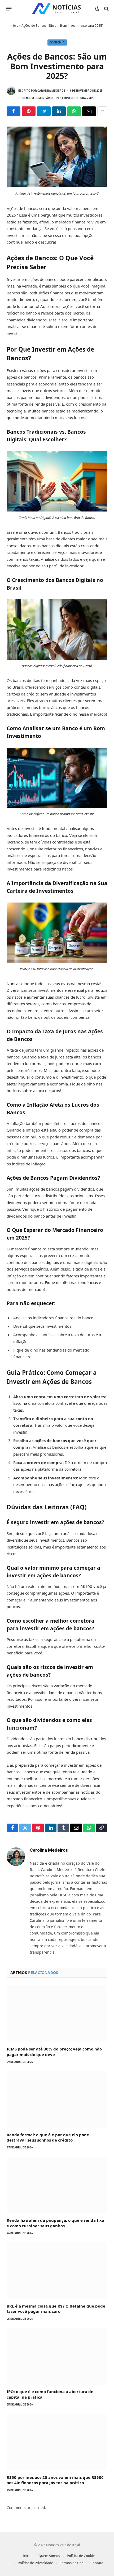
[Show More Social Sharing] (102, 111)
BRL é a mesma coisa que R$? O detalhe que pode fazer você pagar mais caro (56, 2309)
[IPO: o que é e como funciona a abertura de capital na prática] (57, 2356)
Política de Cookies (82, 2556)
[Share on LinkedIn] (59, 111)
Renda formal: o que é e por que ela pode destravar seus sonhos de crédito (48, 2137)
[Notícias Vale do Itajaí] (57, 9)
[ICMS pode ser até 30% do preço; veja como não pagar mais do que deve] (57, 2014)
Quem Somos (49, 2556)
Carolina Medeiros (51, 91)
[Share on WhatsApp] (74, 111)
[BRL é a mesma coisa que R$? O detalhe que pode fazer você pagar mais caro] (57, 2271)
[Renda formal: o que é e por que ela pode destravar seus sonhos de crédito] (57, 2099)
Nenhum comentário (38, 98)
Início (14, 26)
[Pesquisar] (106, 9)
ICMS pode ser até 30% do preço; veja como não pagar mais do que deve (54, 2052)
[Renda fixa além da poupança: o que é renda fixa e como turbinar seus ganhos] (57, 2185)
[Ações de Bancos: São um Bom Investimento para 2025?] (57, 185)
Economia (57, 42)
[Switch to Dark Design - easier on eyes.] (97, 9)
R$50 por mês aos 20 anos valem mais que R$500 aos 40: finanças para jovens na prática (55, 2480)
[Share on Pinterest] (29, 111)
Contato (97, 2563)
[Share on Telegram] (44, 111)
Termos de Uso (72, 2563)
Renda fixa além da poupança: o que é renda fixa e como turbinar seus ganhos (55, 2223)
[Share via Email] (89, 111)
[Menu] (9, 9)
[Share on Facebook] (14, 111)
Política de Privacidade (35, 2563)
